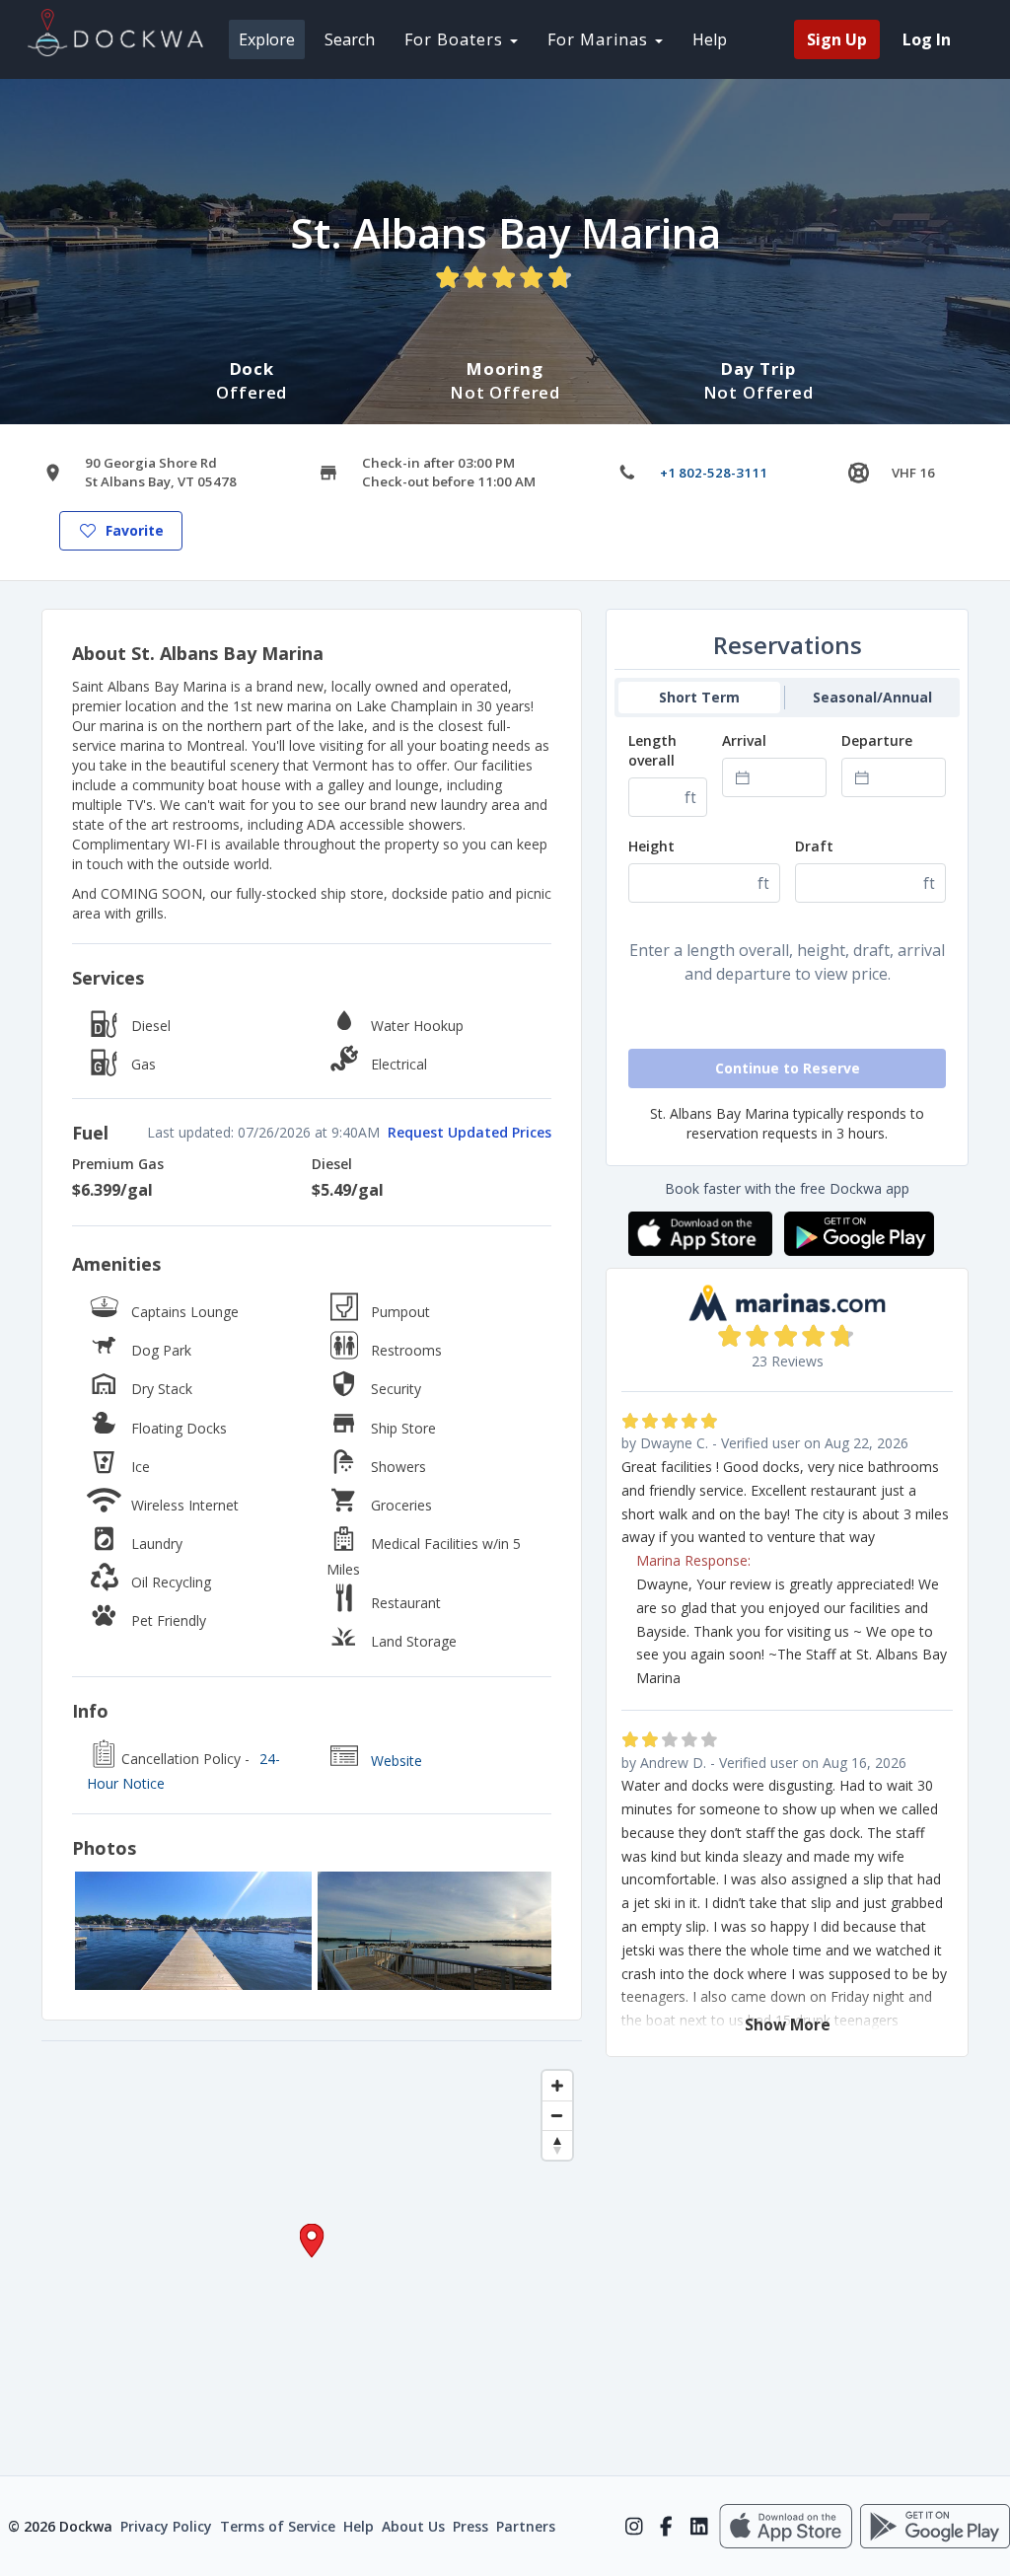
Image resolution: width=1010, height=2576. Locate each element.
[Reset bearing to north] (557, 2145)
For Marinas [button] (600, 39)
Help (710, 39)
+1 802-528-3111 (714, 473)
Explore (267, 39)
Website (397, 1761)
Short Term (699, 697)
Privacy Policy (166, 2526)
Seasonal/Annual (872, 697)
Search (350, 39)
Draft (814, 846)
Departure (877, 740)
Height (651, 846)
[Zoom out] (557, 2115)
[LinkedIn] (699, 2527)
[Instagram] (634, 2527)
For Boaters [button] (456, 39)
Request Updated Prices (469, 1132)
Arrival (744, 740)
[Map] (312, 2258)
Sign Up (837, 39)
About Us (413, 2526)
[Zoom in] (557, 2086)
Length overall (652, 750)
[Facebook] (666, 2527)
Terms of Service (278, 2526)
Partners (526, 2526)
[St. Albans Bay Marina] (193, 1931)
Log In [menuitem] (927, 39)
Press (470, 2526)
